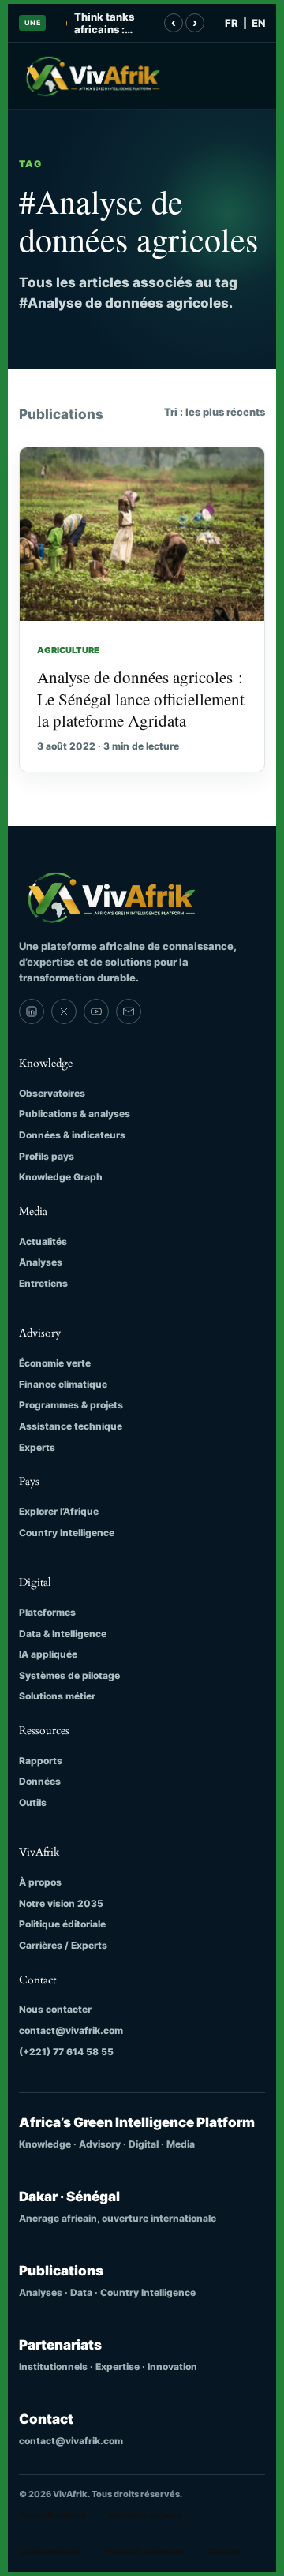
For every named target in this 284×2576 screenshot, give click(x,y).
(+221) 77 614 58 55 (66, 2052)
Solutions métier (57, 1696)
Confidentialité (50, 2551)
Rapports (41, 1761)
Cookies (224, 2551)
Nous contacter (55, 2009)
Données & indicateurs (72, 1135)
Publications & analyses (75, 1114)
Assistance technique (71, 1426)
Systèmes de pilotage (69, 1675)
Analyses (41, 1262)
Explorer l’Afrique (59, 1511)
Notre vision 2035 (61, 1903)
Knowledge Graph (61, 1177)
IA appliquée (48, 1654)
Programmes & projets (71, 1405)
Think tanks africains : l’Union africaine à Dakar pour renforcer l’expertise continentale (106, 23)
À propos (40, 1882)
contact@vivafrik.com (71, 2030)
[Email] (129, 1011)
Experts (37, 1447)
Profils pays (47, 1156)
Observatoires (52, 1093)
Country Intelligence (67, 1533)
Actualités (43, 1241)
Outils (33, 1802)
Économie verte (55, 1363)
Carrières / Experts (63, 1945)
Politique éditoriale (62, 1924)
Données (40, 1781)
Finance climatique (63, 1384)
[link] (32, 1011)
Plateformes (47, 1612)
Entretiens (43, 1283)
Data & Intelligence (63, 1634)
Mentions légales (144, 2515)
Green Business (52, 2515)
